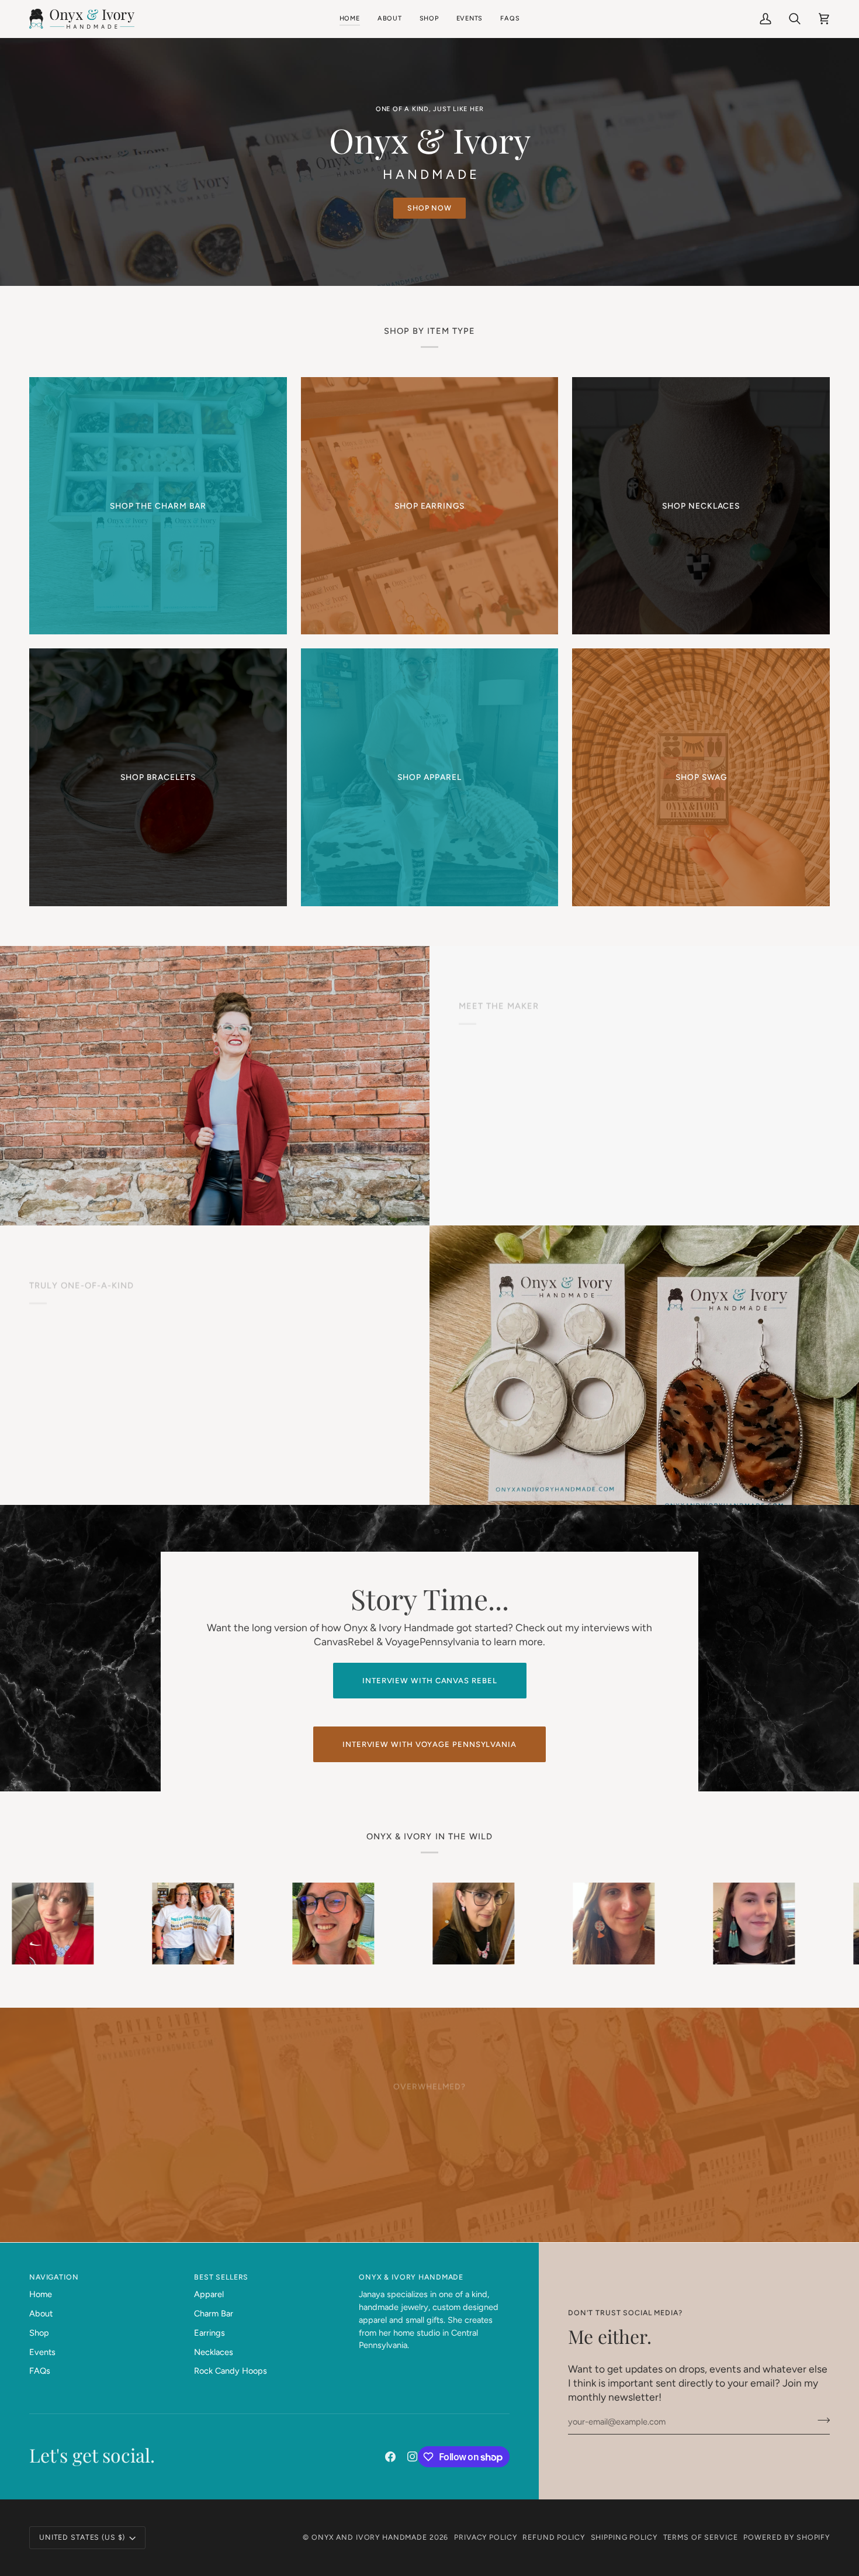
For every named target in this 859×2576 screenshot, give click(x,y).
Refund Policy (553, 2537)
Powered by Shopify (787, 2537)
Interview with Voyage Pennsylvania (430, 1744)
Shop (39, 2333)
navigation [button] (54, 2277)
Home (41, 2294)
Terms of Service (701, 2537)
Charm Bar (214, 2313)
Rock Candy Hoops (231, 2371)
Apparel (209, 2294)
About (41, 2313)
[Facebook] (390, 2457)
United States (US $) (82, 2537)
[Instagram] (413, 2457)
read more (528, 1160)
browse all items (101, 1439)
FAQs (40, 2371)
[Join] (820, 2420)
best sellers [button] (221, 2277)
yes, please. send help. (430, 2158)
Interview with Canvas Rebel (430, 1681)
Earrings (209, 2333)
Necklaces (214, 2352)
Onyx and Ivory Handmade (369, 2537)
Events (42, 2352)
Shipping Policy (624, 2537)
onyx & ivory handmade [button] (411, 2277)
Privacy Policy (485, 2537)
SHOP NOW (430, 208)
